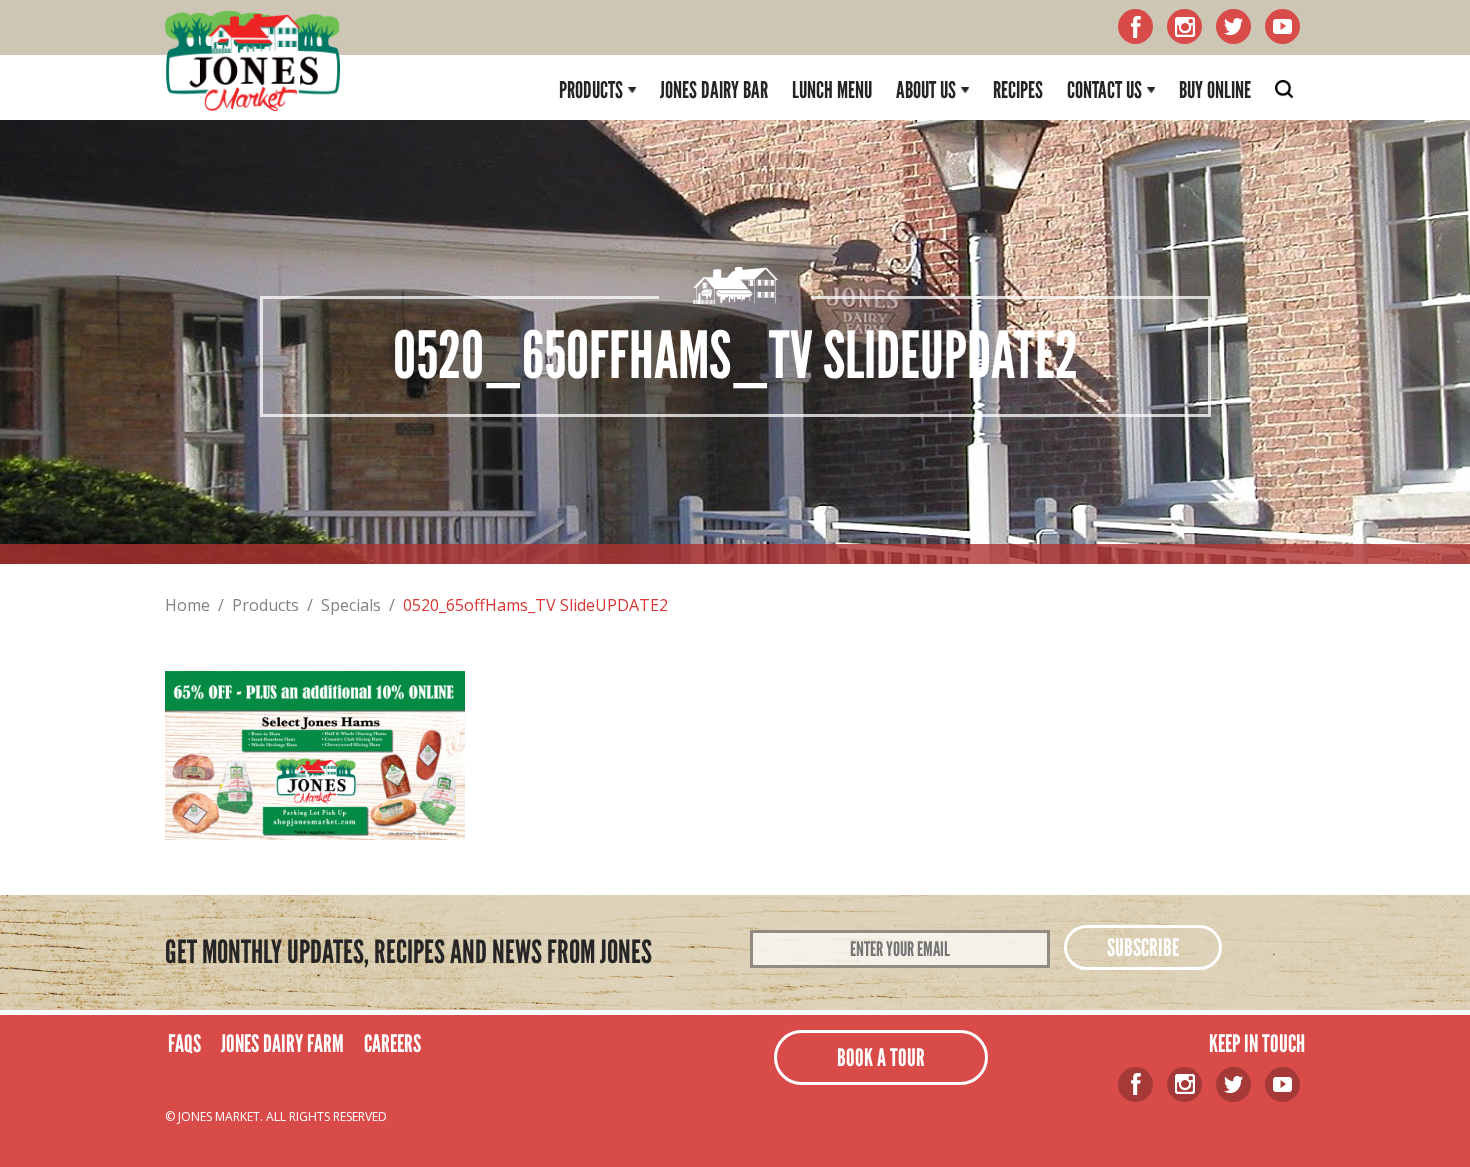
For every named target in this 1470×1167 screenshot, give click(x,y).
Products (591, 90)
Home (187, 605)
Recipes (1018, 90)
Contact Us (1104, 90)
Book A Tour (881, 1057)
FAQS (184, 1043)
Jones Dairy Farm (282, 1043)
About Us (926, 90)
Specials (351, 605)
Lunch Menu (832, 90)
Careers (392, 1043)
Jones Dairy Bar (714, 90)
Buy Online (1215, 90)
